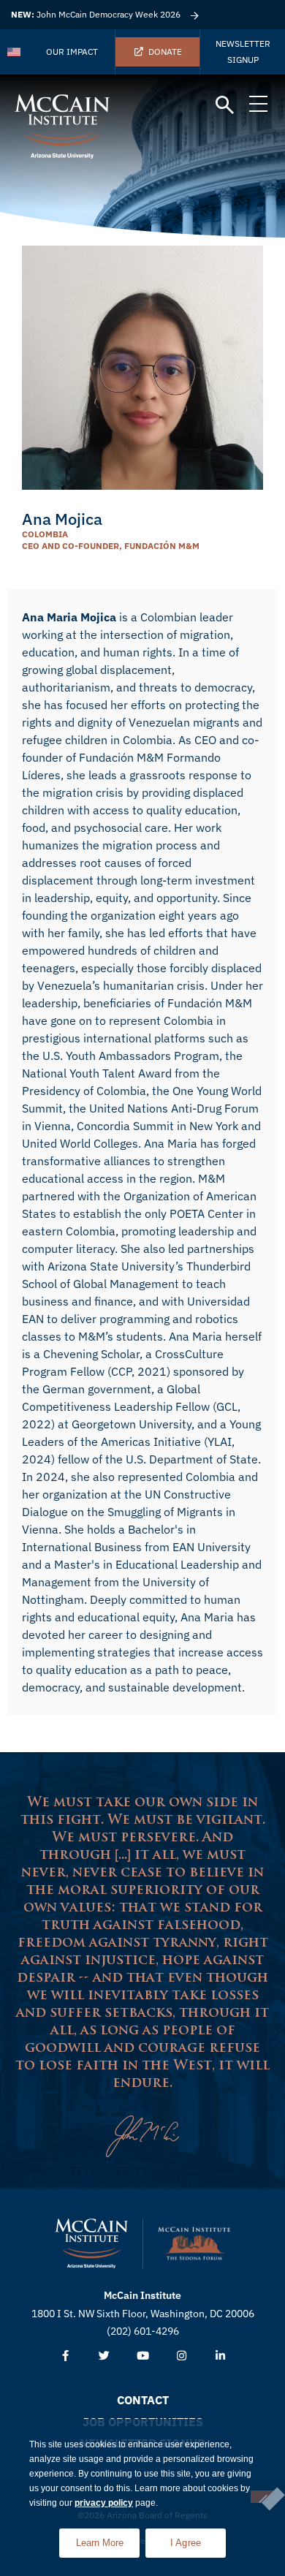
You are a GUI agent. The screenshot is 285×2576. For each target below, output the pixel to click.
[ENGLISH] (15, 52)
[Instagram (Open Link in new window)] (182, 2356)
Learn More (108, 2538)
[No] (262, 2497)
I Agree (186, 2543)
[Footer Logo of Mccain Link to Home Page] (91, 2243)
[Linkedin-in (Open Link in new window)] (220, 2356)
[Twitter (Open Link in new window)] (104, 2356)
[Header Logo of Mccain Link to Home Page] (62, 126)
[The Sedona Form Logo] (194, 2243)
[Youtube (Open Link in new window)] (143, 2356)
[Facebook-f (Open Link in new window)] (65, 2356)
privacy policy (104, 2503)
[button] (225, 106)
